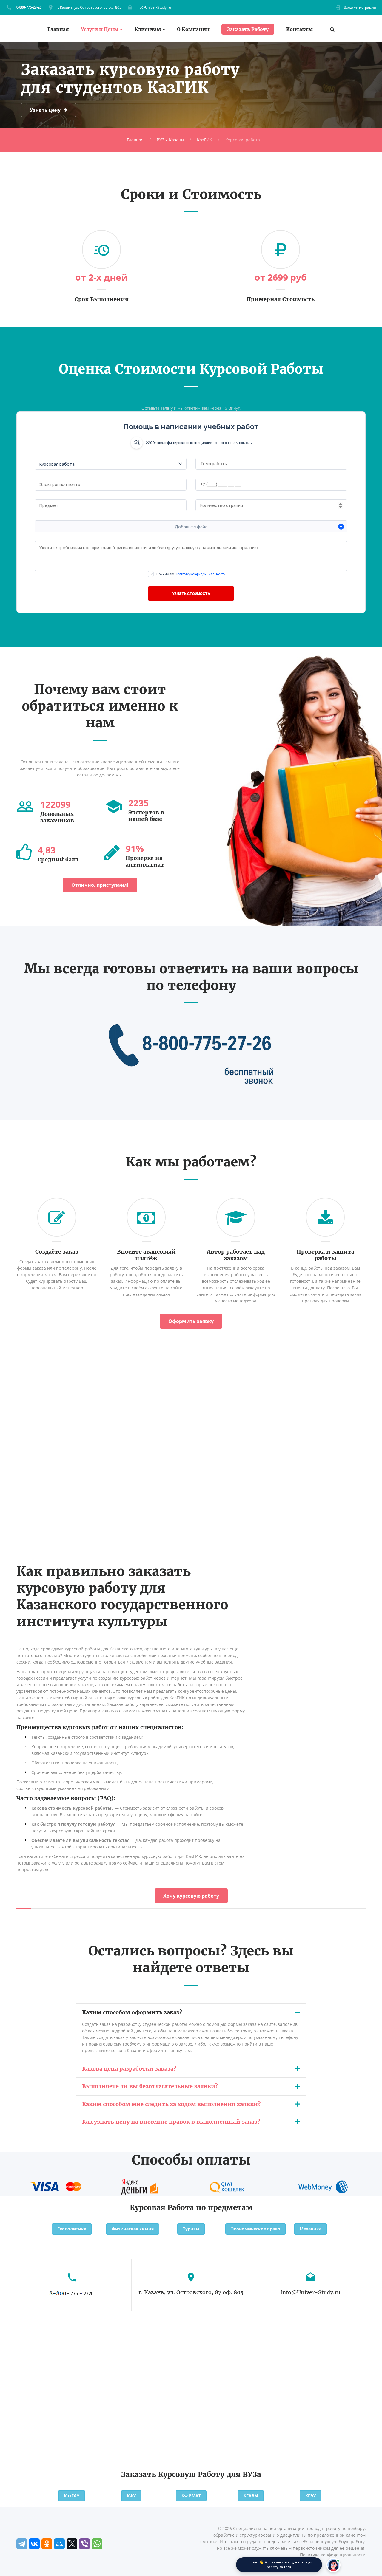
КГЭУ (311, 2496)
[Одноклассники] (47, 2544)
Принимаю (191, 574)
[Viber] (84, 2544)
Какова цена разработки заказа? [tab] (129, 2069)
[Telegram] (22, 2544)
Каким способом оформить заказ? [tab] (132, 2012)
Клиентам (148, 29)
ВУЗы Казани (170, 140)
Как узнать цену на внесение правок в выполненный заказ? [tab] (171, 2122)
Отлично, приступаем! (100, 885)
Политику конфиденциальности (200, 574)
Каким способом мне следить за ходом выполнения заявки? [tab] (171, 2104)
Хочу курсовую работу (191, 1896)
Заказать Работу (248, 29)
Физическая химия (133, 2229)
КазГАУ (72, 2496)
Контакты (299, 29)
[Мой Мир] (59, 2544)
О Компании (193, 29)
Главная (58, 29)
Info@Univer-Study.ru (153, 7)
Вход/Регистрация (360, 7)
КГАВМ (251, 2496)
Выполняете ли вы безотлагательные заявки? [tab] (150, 2086)
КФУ (131, 2496)
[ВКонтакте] (34, 2544)
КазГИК (205, 140)
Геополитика (72, 2229)
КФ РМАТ (191, 2496)
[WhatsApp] (97, 2544)
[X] (72, 2544)
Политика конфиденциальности (333, 2555)
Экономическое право (256, 2229)
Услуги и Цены (100, 29)
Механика (311, 2229)
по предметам (224, 2208)
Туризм (191, 2229)
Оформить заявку (191, 1321)
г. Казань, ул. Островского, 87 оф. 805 (89, 7)
